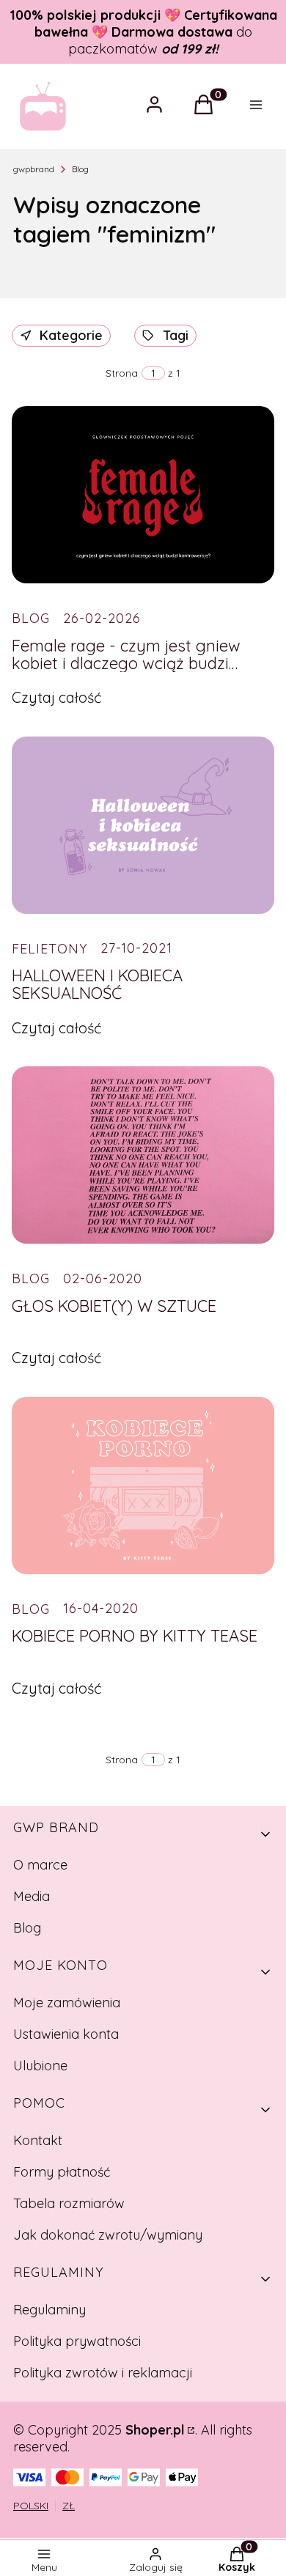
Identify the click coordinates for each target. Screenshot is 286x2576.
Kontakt (38, 2140)
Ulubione (40, 2066)
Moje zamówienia (67, 2003)
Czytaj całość (56, 697)
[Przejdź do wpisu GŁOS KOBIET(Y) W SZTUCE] (143, 1155)
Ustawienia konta (66, 2034)
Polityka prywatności (77, 2341)
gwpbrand (34, 169)
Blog (80, 169)
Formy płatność (62, 2172)
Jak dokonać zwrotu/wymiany (108, 2235)
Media (32, 1896)
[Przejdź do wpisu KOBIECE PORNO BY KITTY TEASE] (143, 1486)
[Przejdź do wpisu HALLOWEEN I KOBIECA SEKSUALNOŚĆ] (143, 825)
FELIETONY (49, 949)
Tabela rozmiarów (69, 2203)
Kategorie (71, 335)
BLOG (31, 618)
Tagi (176, 335)
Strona (122, 373)
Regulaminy (49, 2310)
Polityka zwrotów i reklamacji (103, 2373)
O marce (40, 1865)
